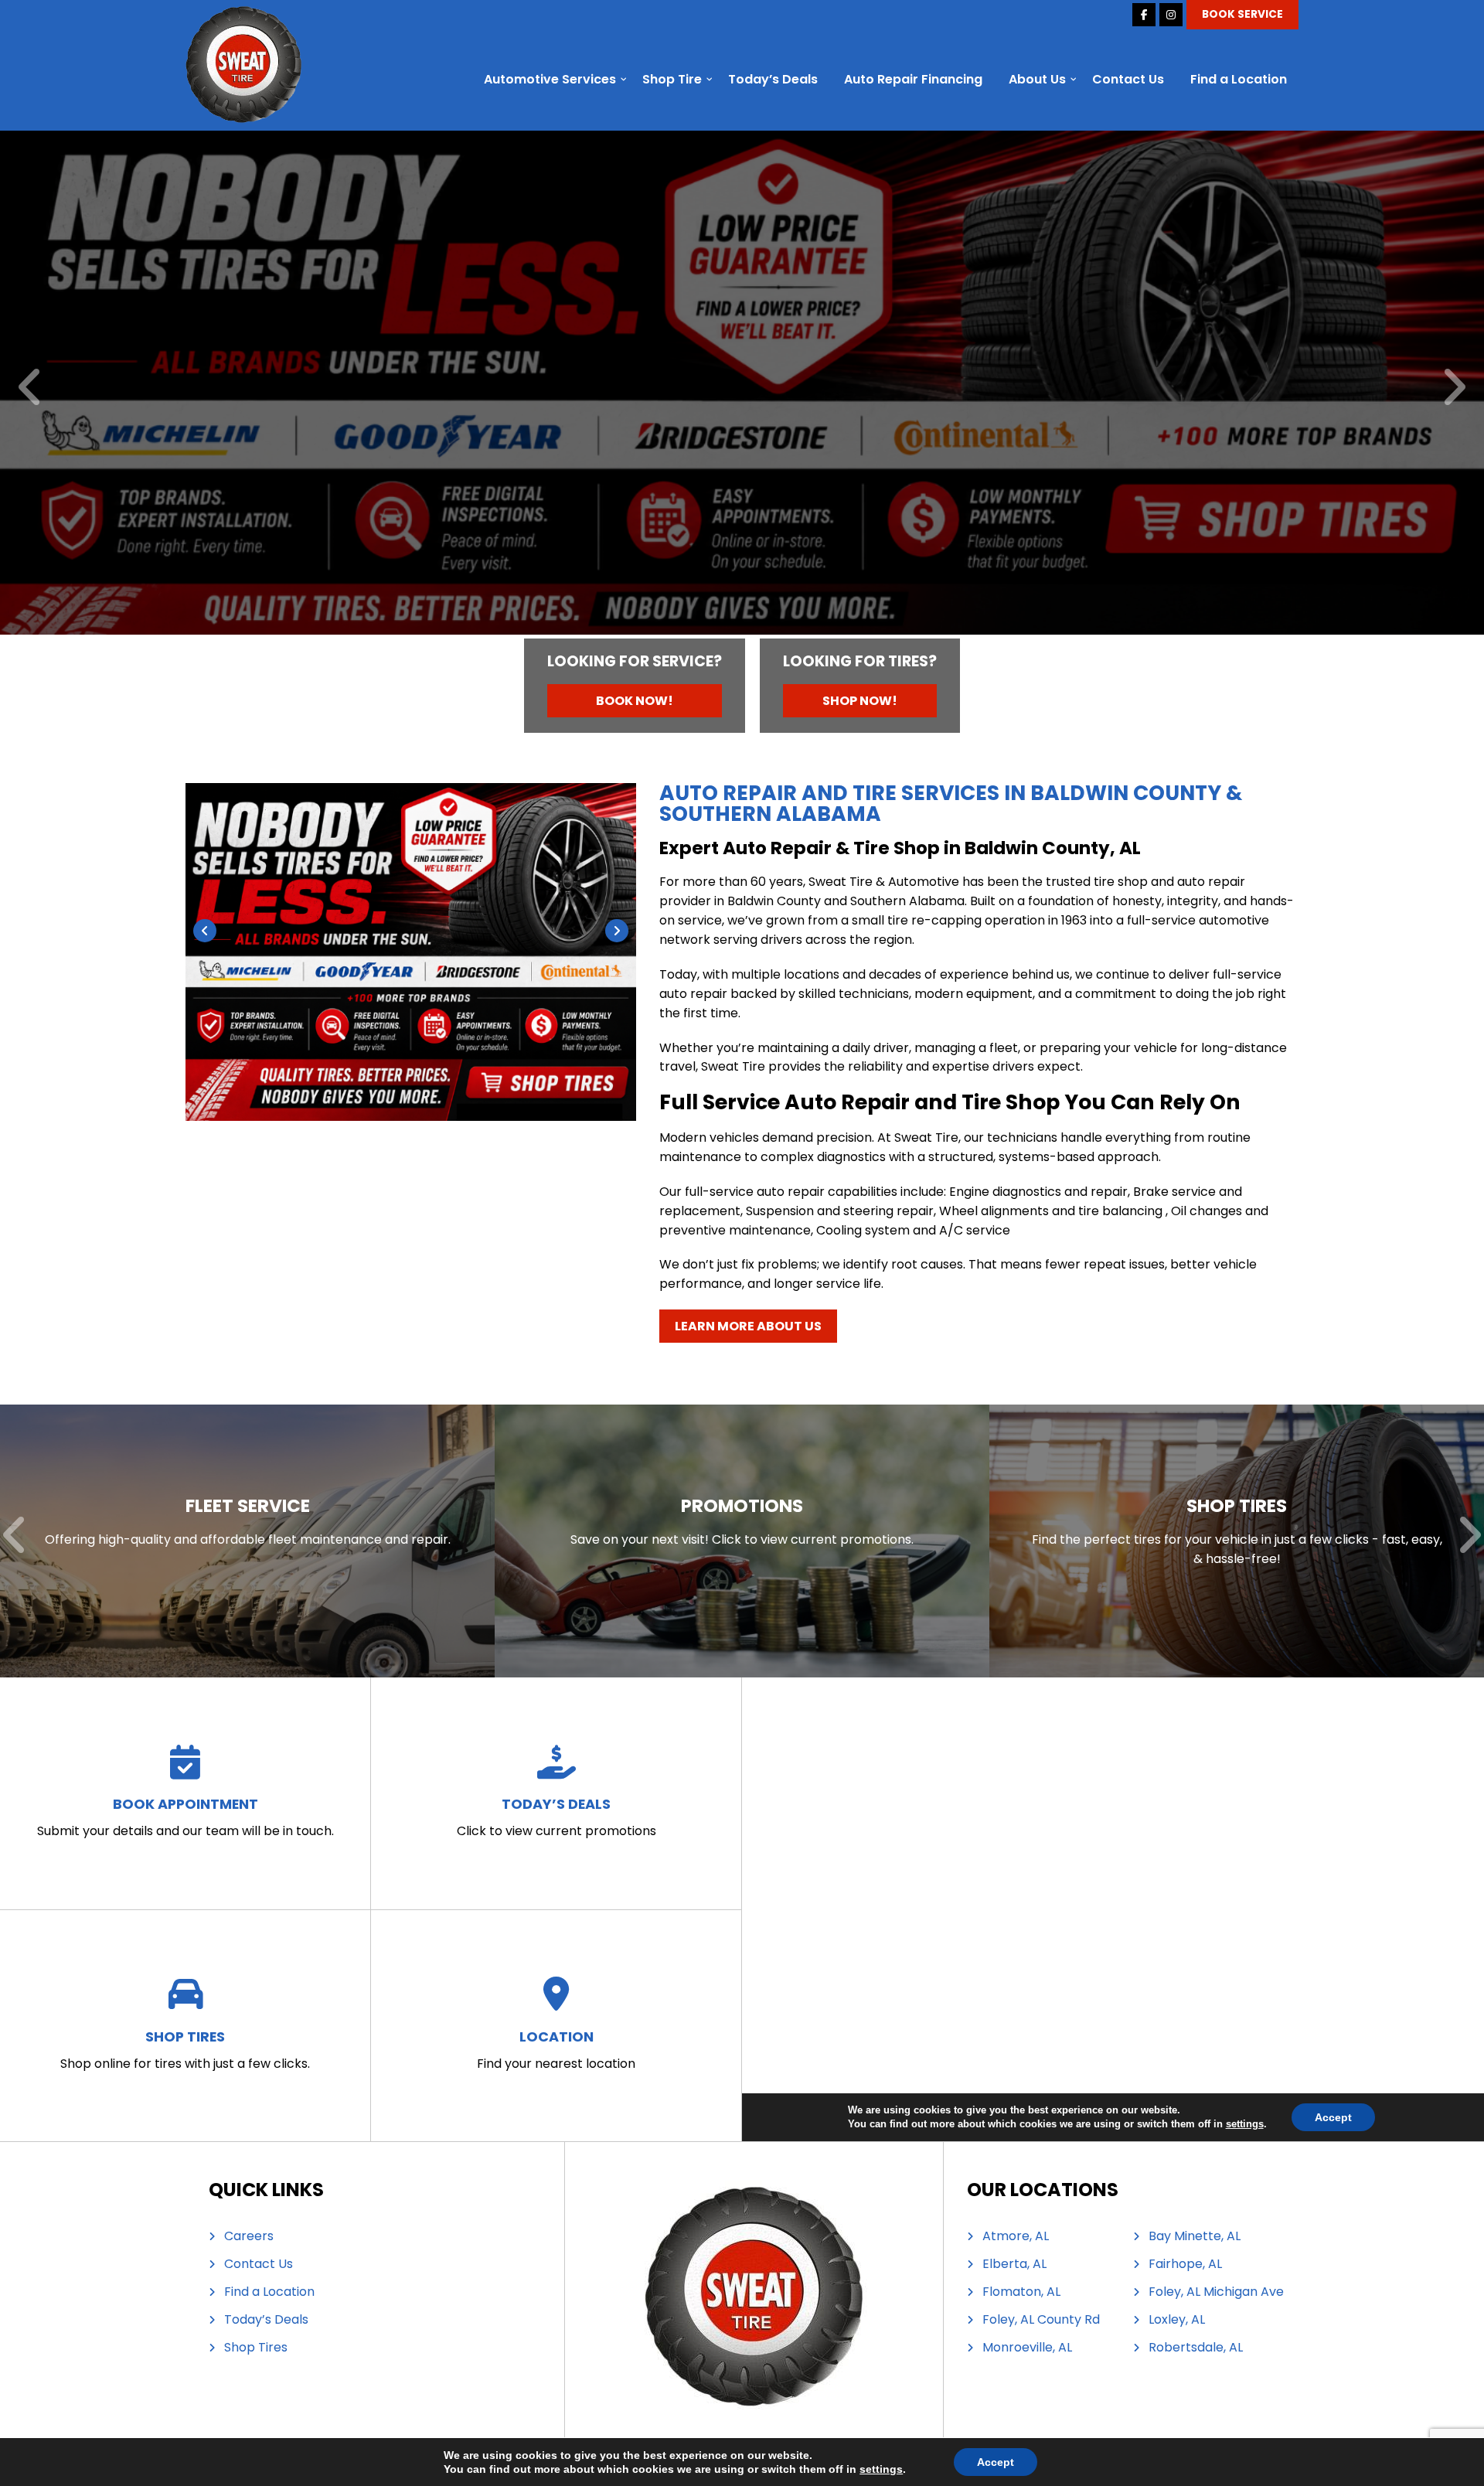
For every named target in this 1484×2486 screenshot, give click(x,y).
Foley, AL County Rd (1041, 2320)
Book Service (1242, 14)
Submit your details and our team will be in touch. (185, 1817)
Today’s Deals (773, 79)
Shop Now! (860, 701)
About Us (1037, 79)
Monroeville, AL (1027, 2348)
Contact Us (1128, 79)
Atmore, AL (1016, 2236)
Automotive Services (550, 79)
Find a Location (1239, 79)
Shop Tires (256, 2348)
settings (881, 2469)
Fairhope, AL (1185, 2264)
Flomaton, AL (1021, 2292)
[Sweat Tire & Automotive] (243, 15)
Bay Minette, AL (1195, 2236)
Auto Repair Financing (913, 79)
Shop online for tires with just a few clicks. (185, 2050)
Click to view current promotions (556, 1817)
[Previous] (31, 388)
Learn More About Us (748, 1326)
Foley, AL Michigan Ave (1216, 2292)
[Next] (1453, 388)
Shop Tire (672, 79)
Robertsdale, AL (1196, 2348)
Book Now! (635, 701)
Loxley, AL (1177, 2320)
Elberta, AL (1014, 2264)
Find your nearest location (556, 2050)
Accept (996, 2462)
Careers (249, 2236)
